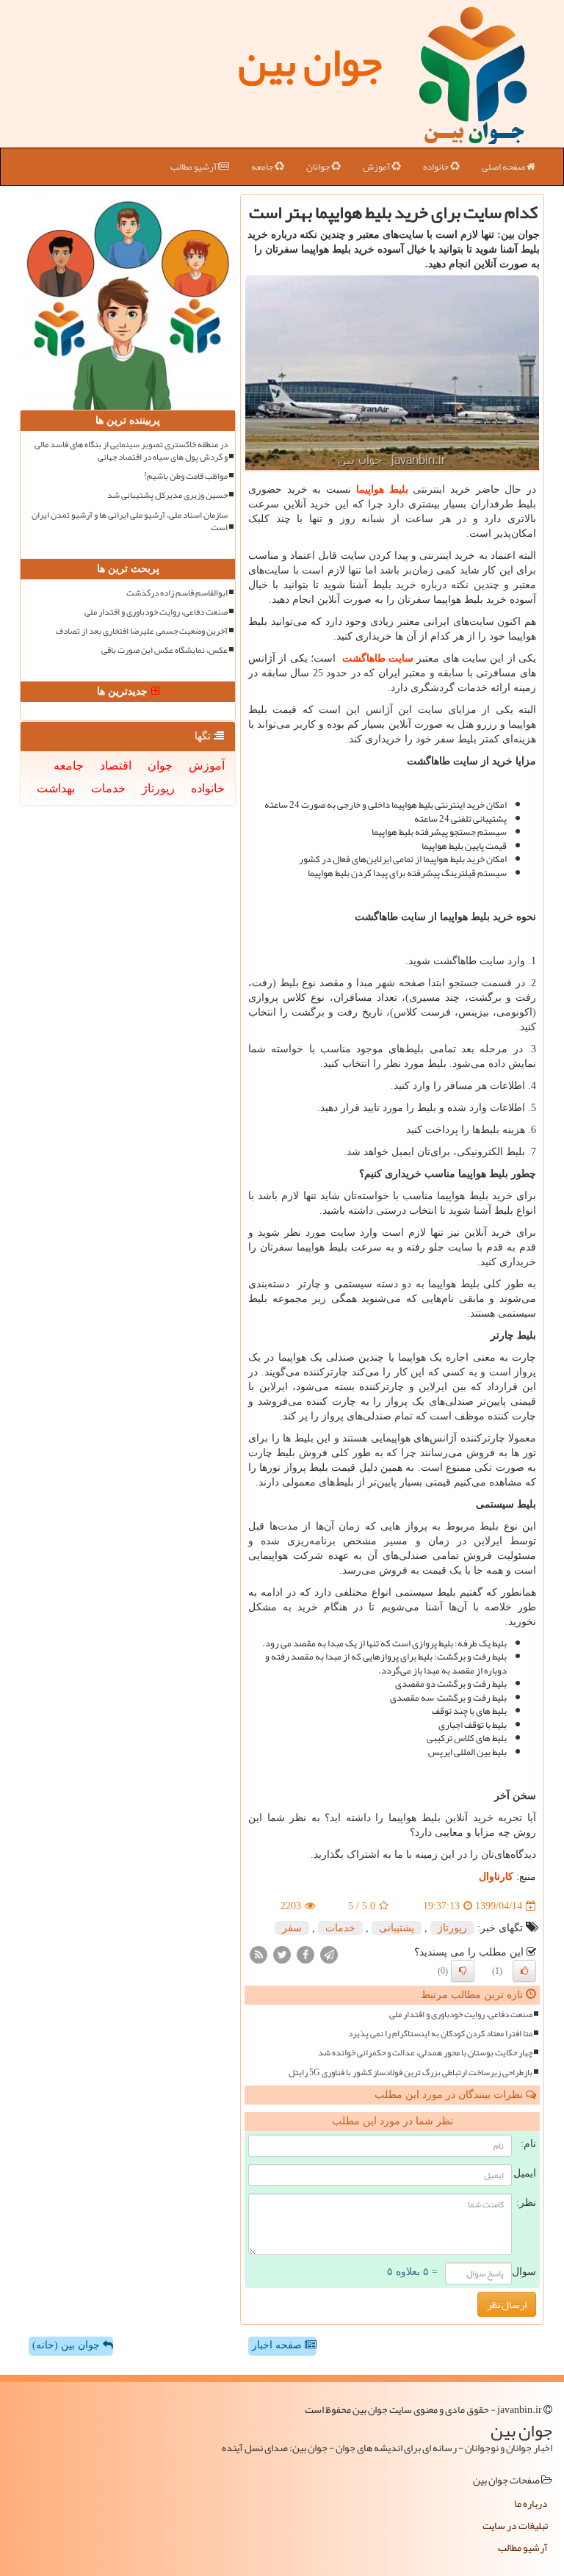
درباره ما (531, 2503)
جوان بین (310, 62)
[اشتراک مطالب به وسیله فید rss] (258, 1954)
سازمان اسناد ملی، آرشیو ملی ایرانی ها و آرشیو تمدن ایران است (130, 521)
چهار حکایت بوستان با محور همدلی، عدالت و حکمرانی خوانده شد (425, 2053)
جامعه (263, 167)
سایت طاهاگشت (378, 658)
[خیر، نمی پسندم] (463, 1971)
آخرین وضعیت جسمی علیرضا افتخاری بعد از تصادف (142, 631)
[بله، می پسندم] (524, 1971)
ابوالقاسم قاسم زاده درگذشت (177, 593)
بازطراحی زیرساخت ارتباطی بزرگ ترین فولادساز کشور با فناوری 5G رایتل (411, 2073)
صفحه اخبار (278, 2345)
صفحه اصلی (504, 167)
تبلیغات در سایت (515, 2525)
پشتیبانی (397, 1928)
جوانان (319, 167)
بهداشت (56, 788)
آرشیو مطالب (194, 167)
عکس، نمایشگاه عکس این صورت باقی (164, 650)
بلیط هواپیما (382, 489)
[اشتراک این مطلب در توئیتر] (282, 1954)
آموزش (377, 167)
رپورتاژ (452, 1928)
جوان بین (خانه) (68, 2345)
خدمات (340, 1928)
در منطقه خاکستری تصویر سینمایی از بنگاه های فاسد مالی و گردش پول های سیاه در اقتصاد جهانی (131, 451)
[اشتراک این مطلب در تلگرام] (329, 1954)
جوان (160, 766)
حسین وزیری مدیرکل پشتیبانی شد (167, 495)
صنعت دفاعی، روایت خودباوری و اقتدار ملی (461, 2015)
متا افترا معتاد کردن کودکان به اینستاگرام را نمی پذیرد (440, 2034)
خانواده (437, 167)
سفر (292, 1928)
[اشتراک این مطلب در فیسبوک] (305, 1954)
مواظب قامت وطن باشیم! (186, 476)
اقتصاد (116, 766)
